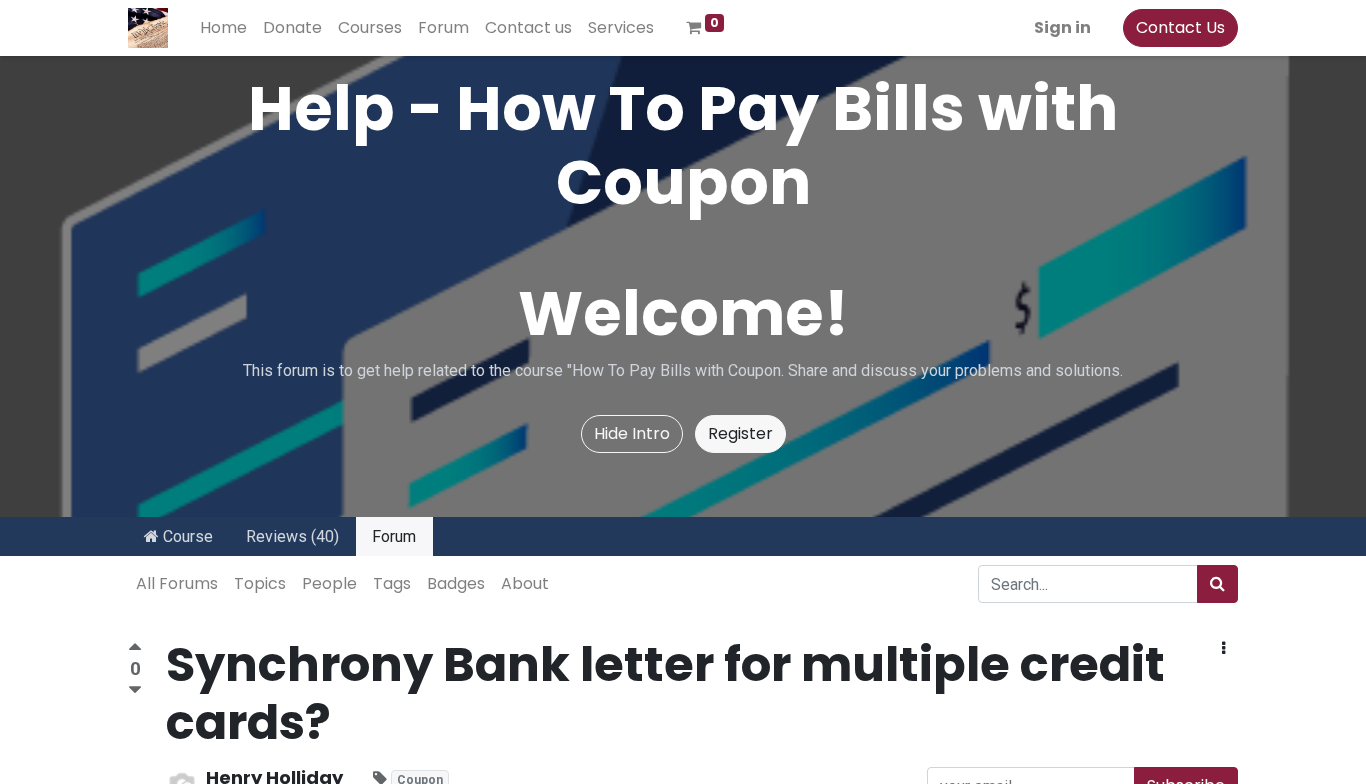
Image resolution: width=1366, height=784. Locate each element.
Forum (394, 536)
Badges (456, 583)
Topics (260, 583)
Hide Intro (632, 433)
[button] (1223, 649)
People (329, 583)
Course (186, 536)
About (525, 583)
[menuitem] (223, 28)
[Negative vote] (135, 690)
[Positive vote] (135, 649)
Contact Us (1180, 27)
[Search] (1217, 584)
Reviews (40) (292, 536)
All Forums (177, 583)
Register (740, 433)
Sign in (1062, 27)
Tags (392, 583)
